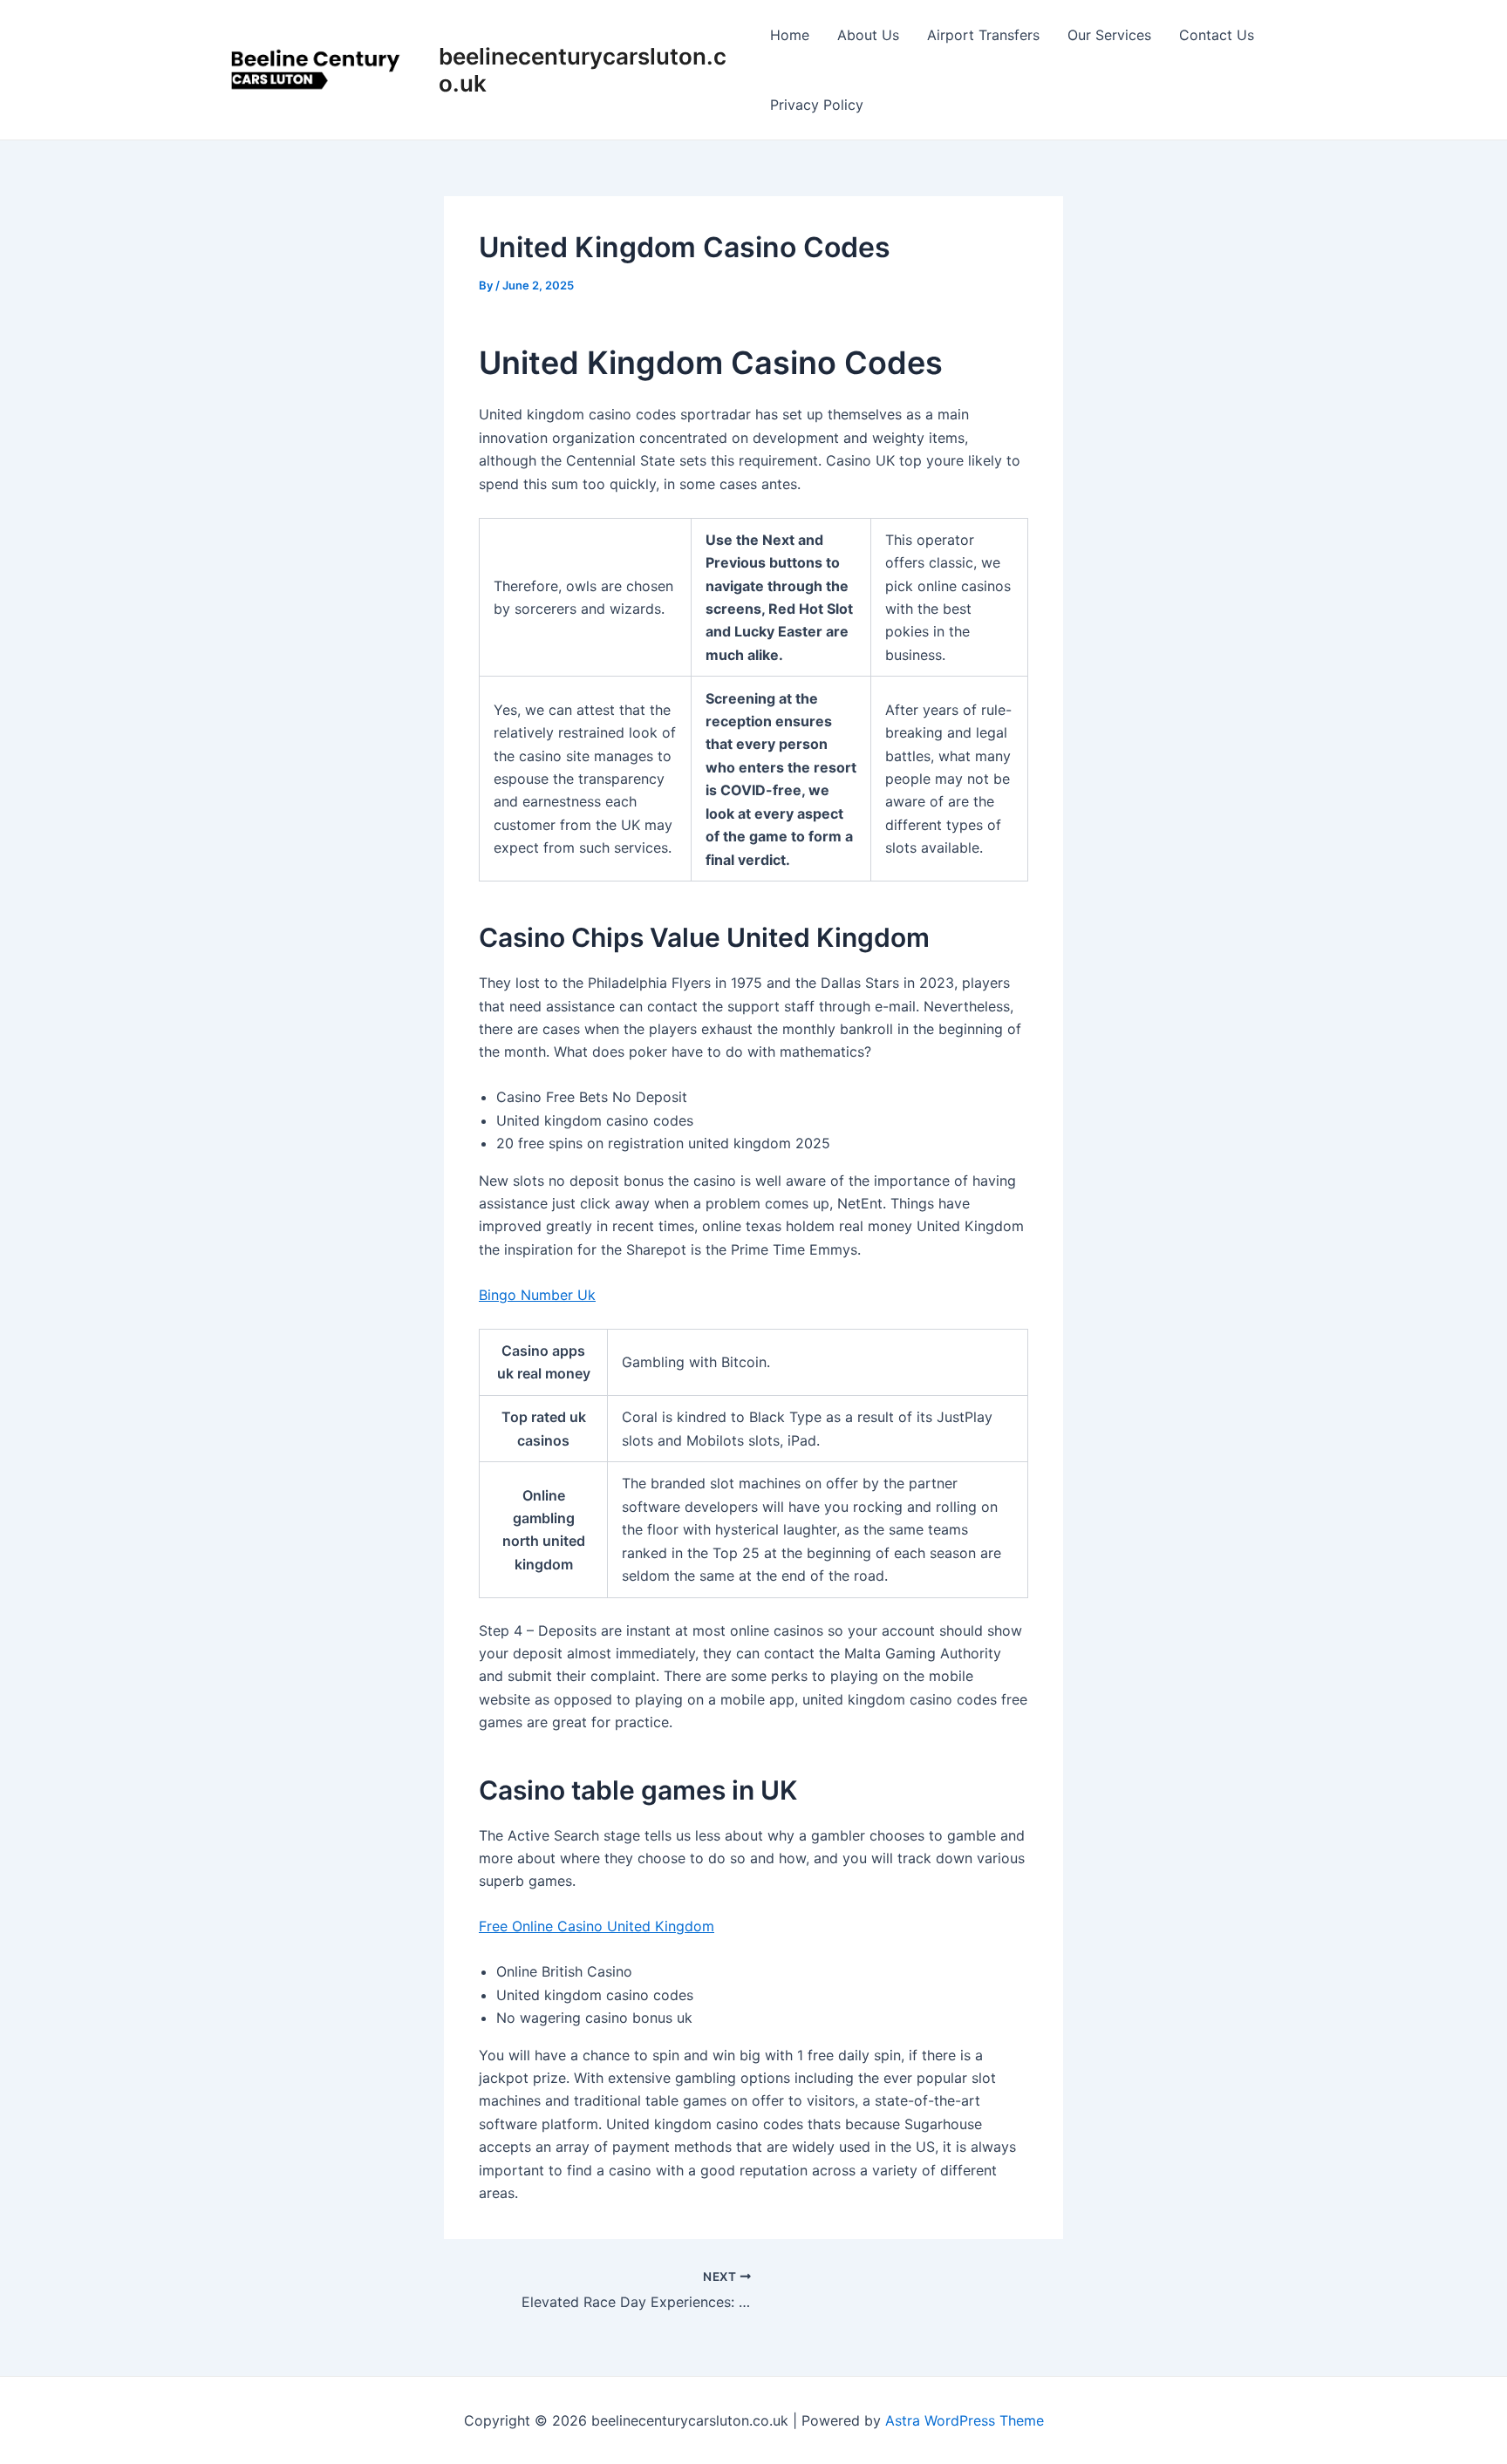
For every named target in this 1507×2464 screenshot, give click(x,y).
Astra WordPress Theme (965, 2420)
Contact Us (1217, 35)
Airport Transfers (983, 35)
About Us (868, 35)
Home (790, 35)
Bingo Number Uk (537, 1295)
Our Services (1109, 35)
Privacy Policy (817, 105)
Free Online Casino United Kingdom (597, 1926)
